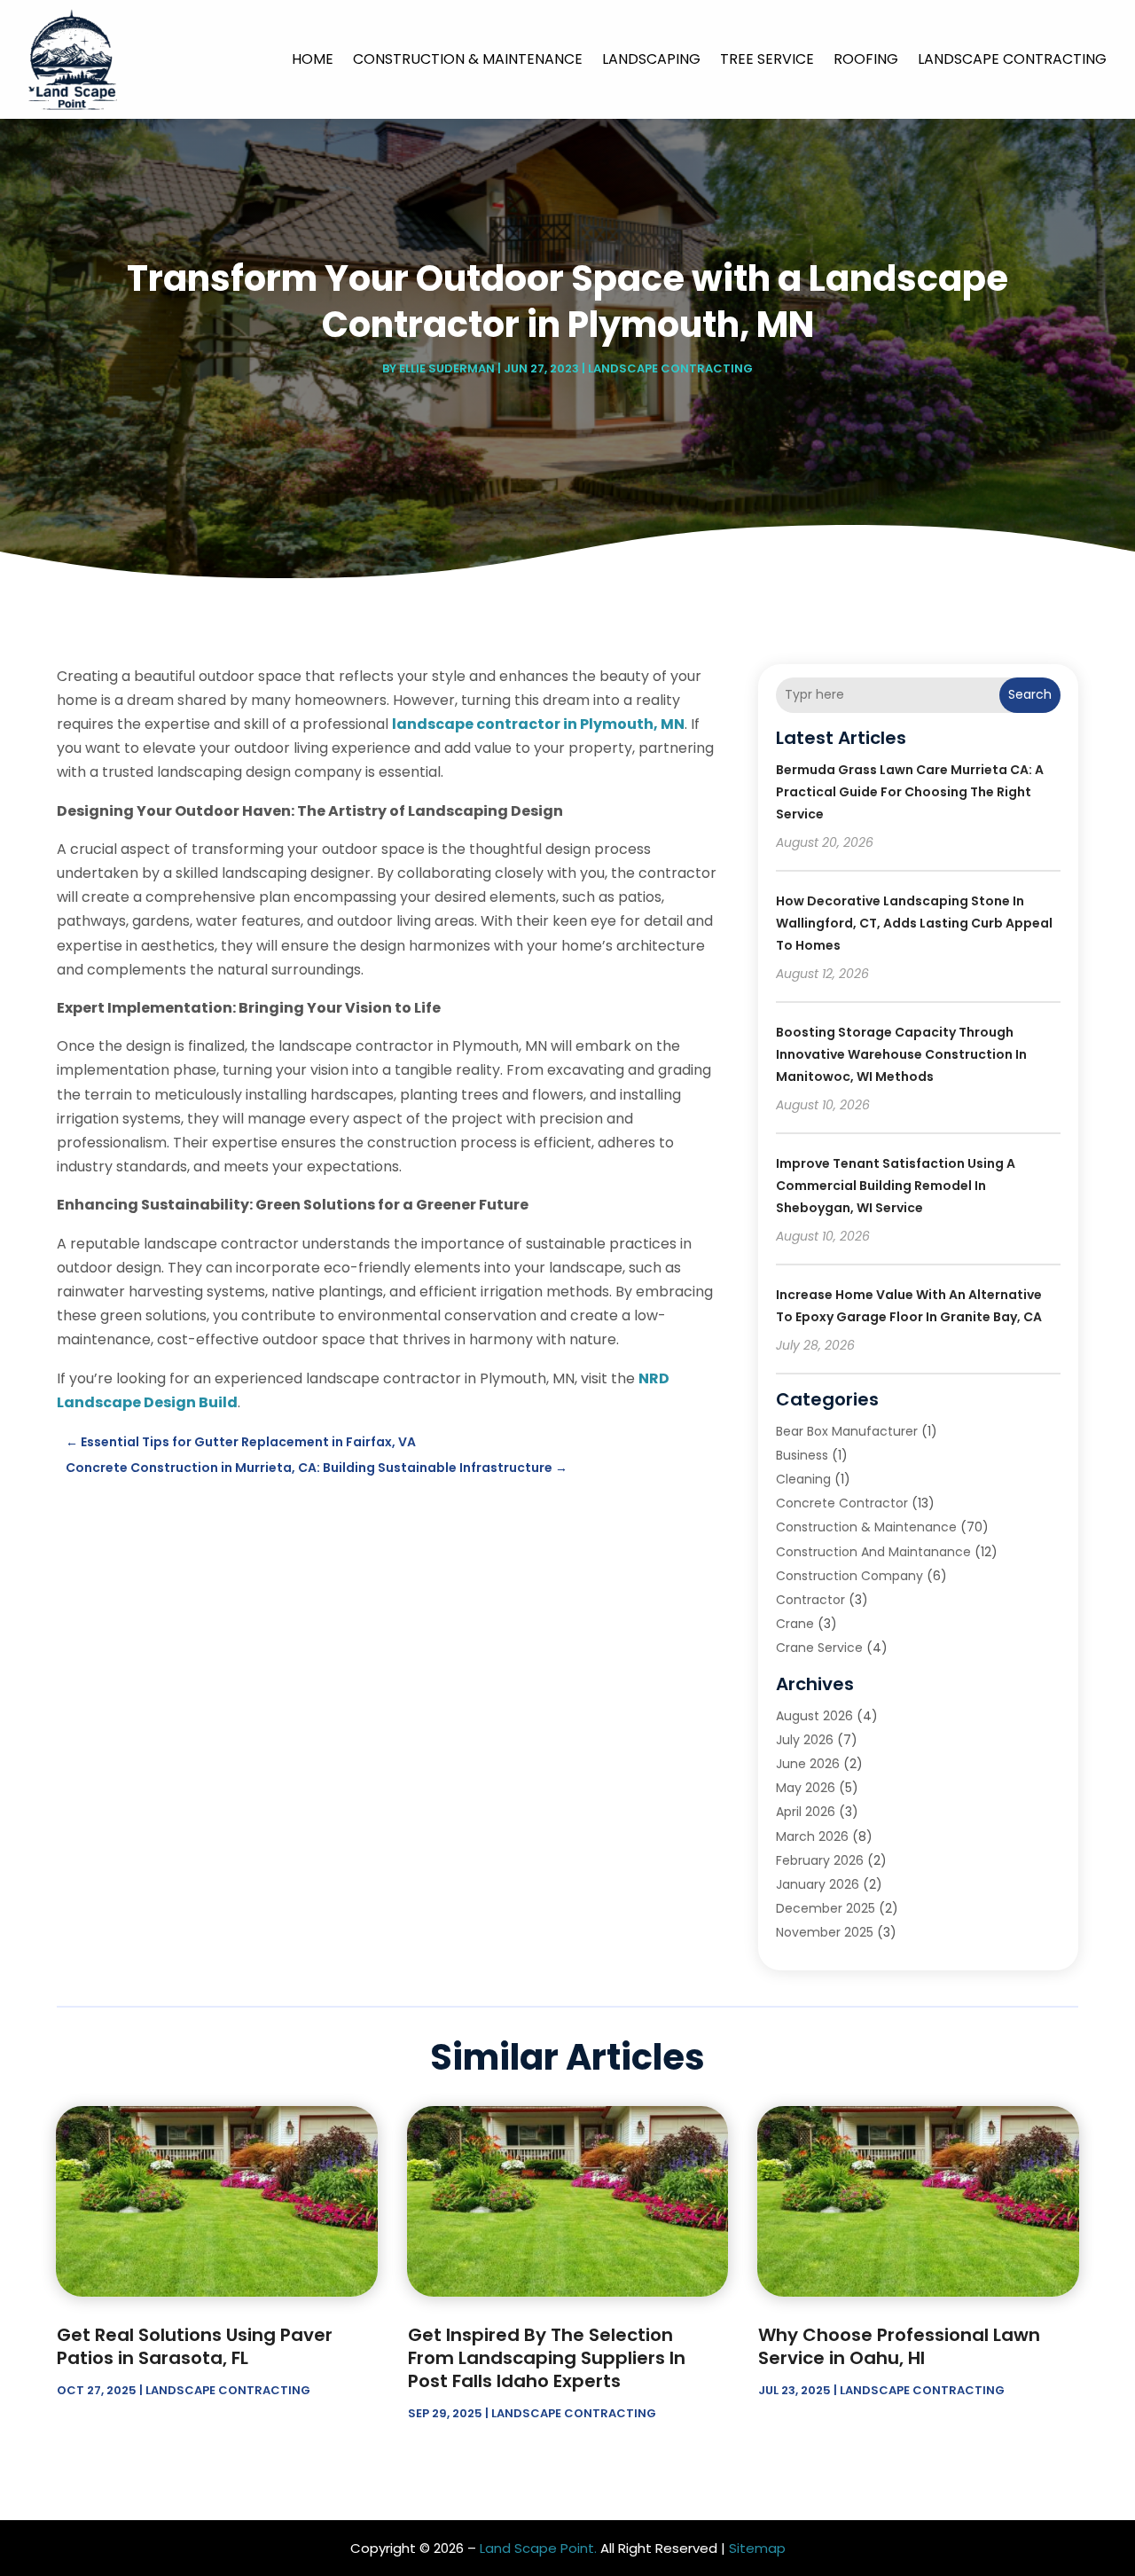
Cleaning (803, 1479)
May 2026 (806, 1788)
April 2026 (806, 1812)
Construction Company (849, 1576)
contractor (810, 1600)
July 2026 (805, 1740)
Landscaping (651, 59)
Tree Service (767, 59)
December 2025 (826, 1908)
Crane (795, 1624)
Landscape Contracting (1012, 59)
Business (802, 1455)
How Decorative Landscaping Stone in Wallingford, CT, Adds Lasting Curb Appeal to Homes (914, 923)
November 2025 (825, 1932)
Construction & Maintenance (468, 59)
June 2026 (808, 1764)
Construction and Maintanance (873, 1552)
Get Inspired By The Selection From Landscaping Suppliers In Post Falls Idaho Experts (547, 2358)
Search (1030, 694)
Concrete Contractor (842, 1503)
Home (313, 59)
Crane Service (819, 1648)
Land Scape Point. (538, 2548)
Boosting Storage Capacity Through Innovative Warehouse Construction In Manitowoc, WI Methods (901, 1054)
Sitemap (757, 2548)
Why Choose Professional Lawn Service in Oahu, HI (899, 2346)
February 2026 (820, 1860)
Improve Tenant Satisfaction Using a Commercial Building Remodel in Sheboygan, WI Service (896, 1186)
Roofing (866, 59)
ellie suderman (447, 368)
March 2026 (812, 1836)
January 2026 (818, 1884)
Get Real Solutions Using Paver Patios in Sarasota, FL (195, 2346)
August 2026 (814, 1716)
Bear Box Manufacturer (847, 1431)
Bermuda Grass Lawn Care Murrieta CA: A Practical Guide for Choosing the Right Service (910, 792)
